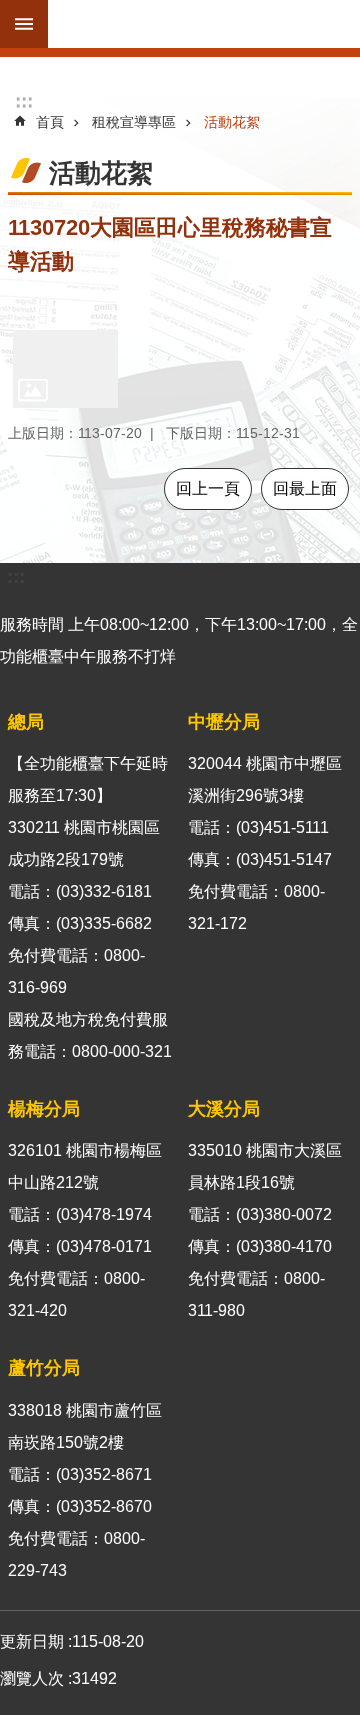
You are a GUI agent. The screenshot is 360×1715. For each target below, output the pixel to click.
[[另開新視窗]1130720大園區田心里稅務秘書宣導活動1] (65, 369)
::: (24, 101)
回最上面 (305, 488)
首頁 (50, 122)
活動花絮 (232, 122)
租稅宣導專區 (134, 122)
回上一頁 (208, 488)
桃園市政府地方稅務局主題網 (204, 24)
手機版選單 (24, 24)
